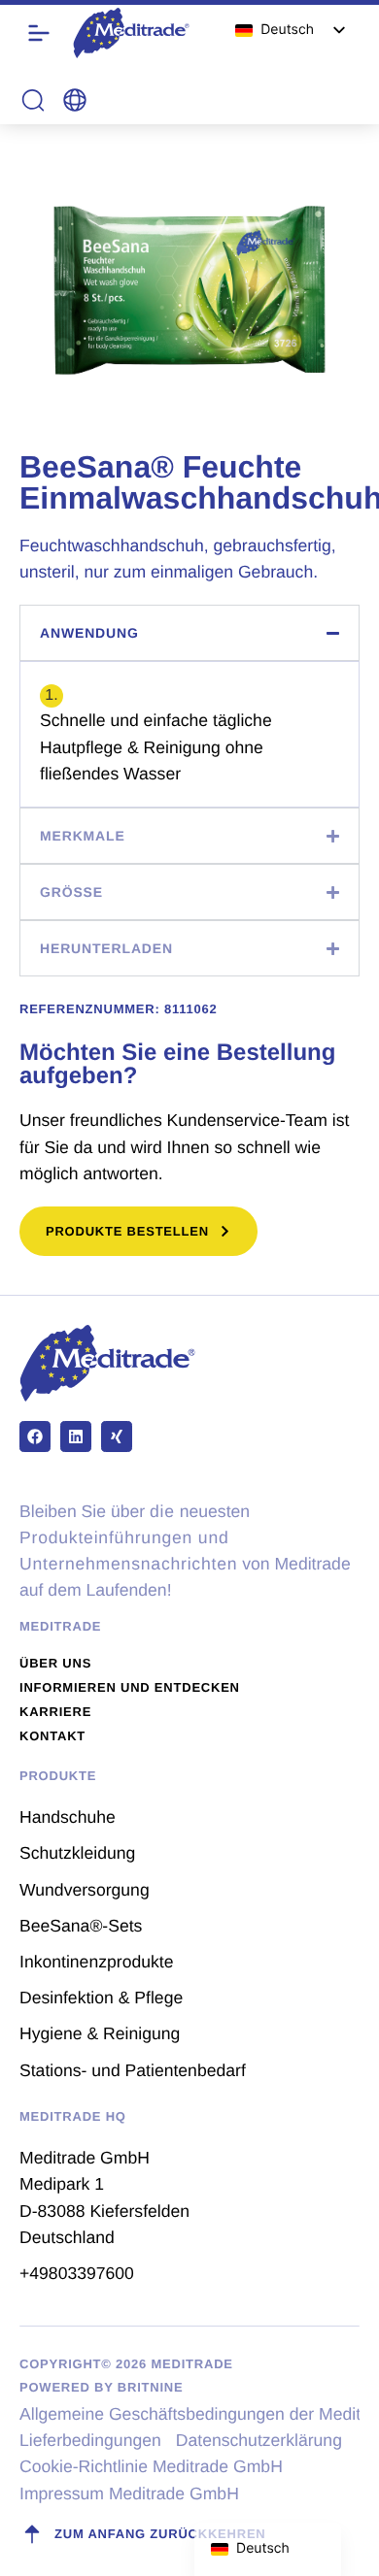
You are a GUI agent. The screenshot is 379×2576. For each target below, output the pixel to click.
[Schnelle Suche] (33, 100)
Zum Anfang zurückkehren (160, 2534)
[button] (75, 100)
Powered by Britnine (101, 2387)
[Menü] (39, 33)
